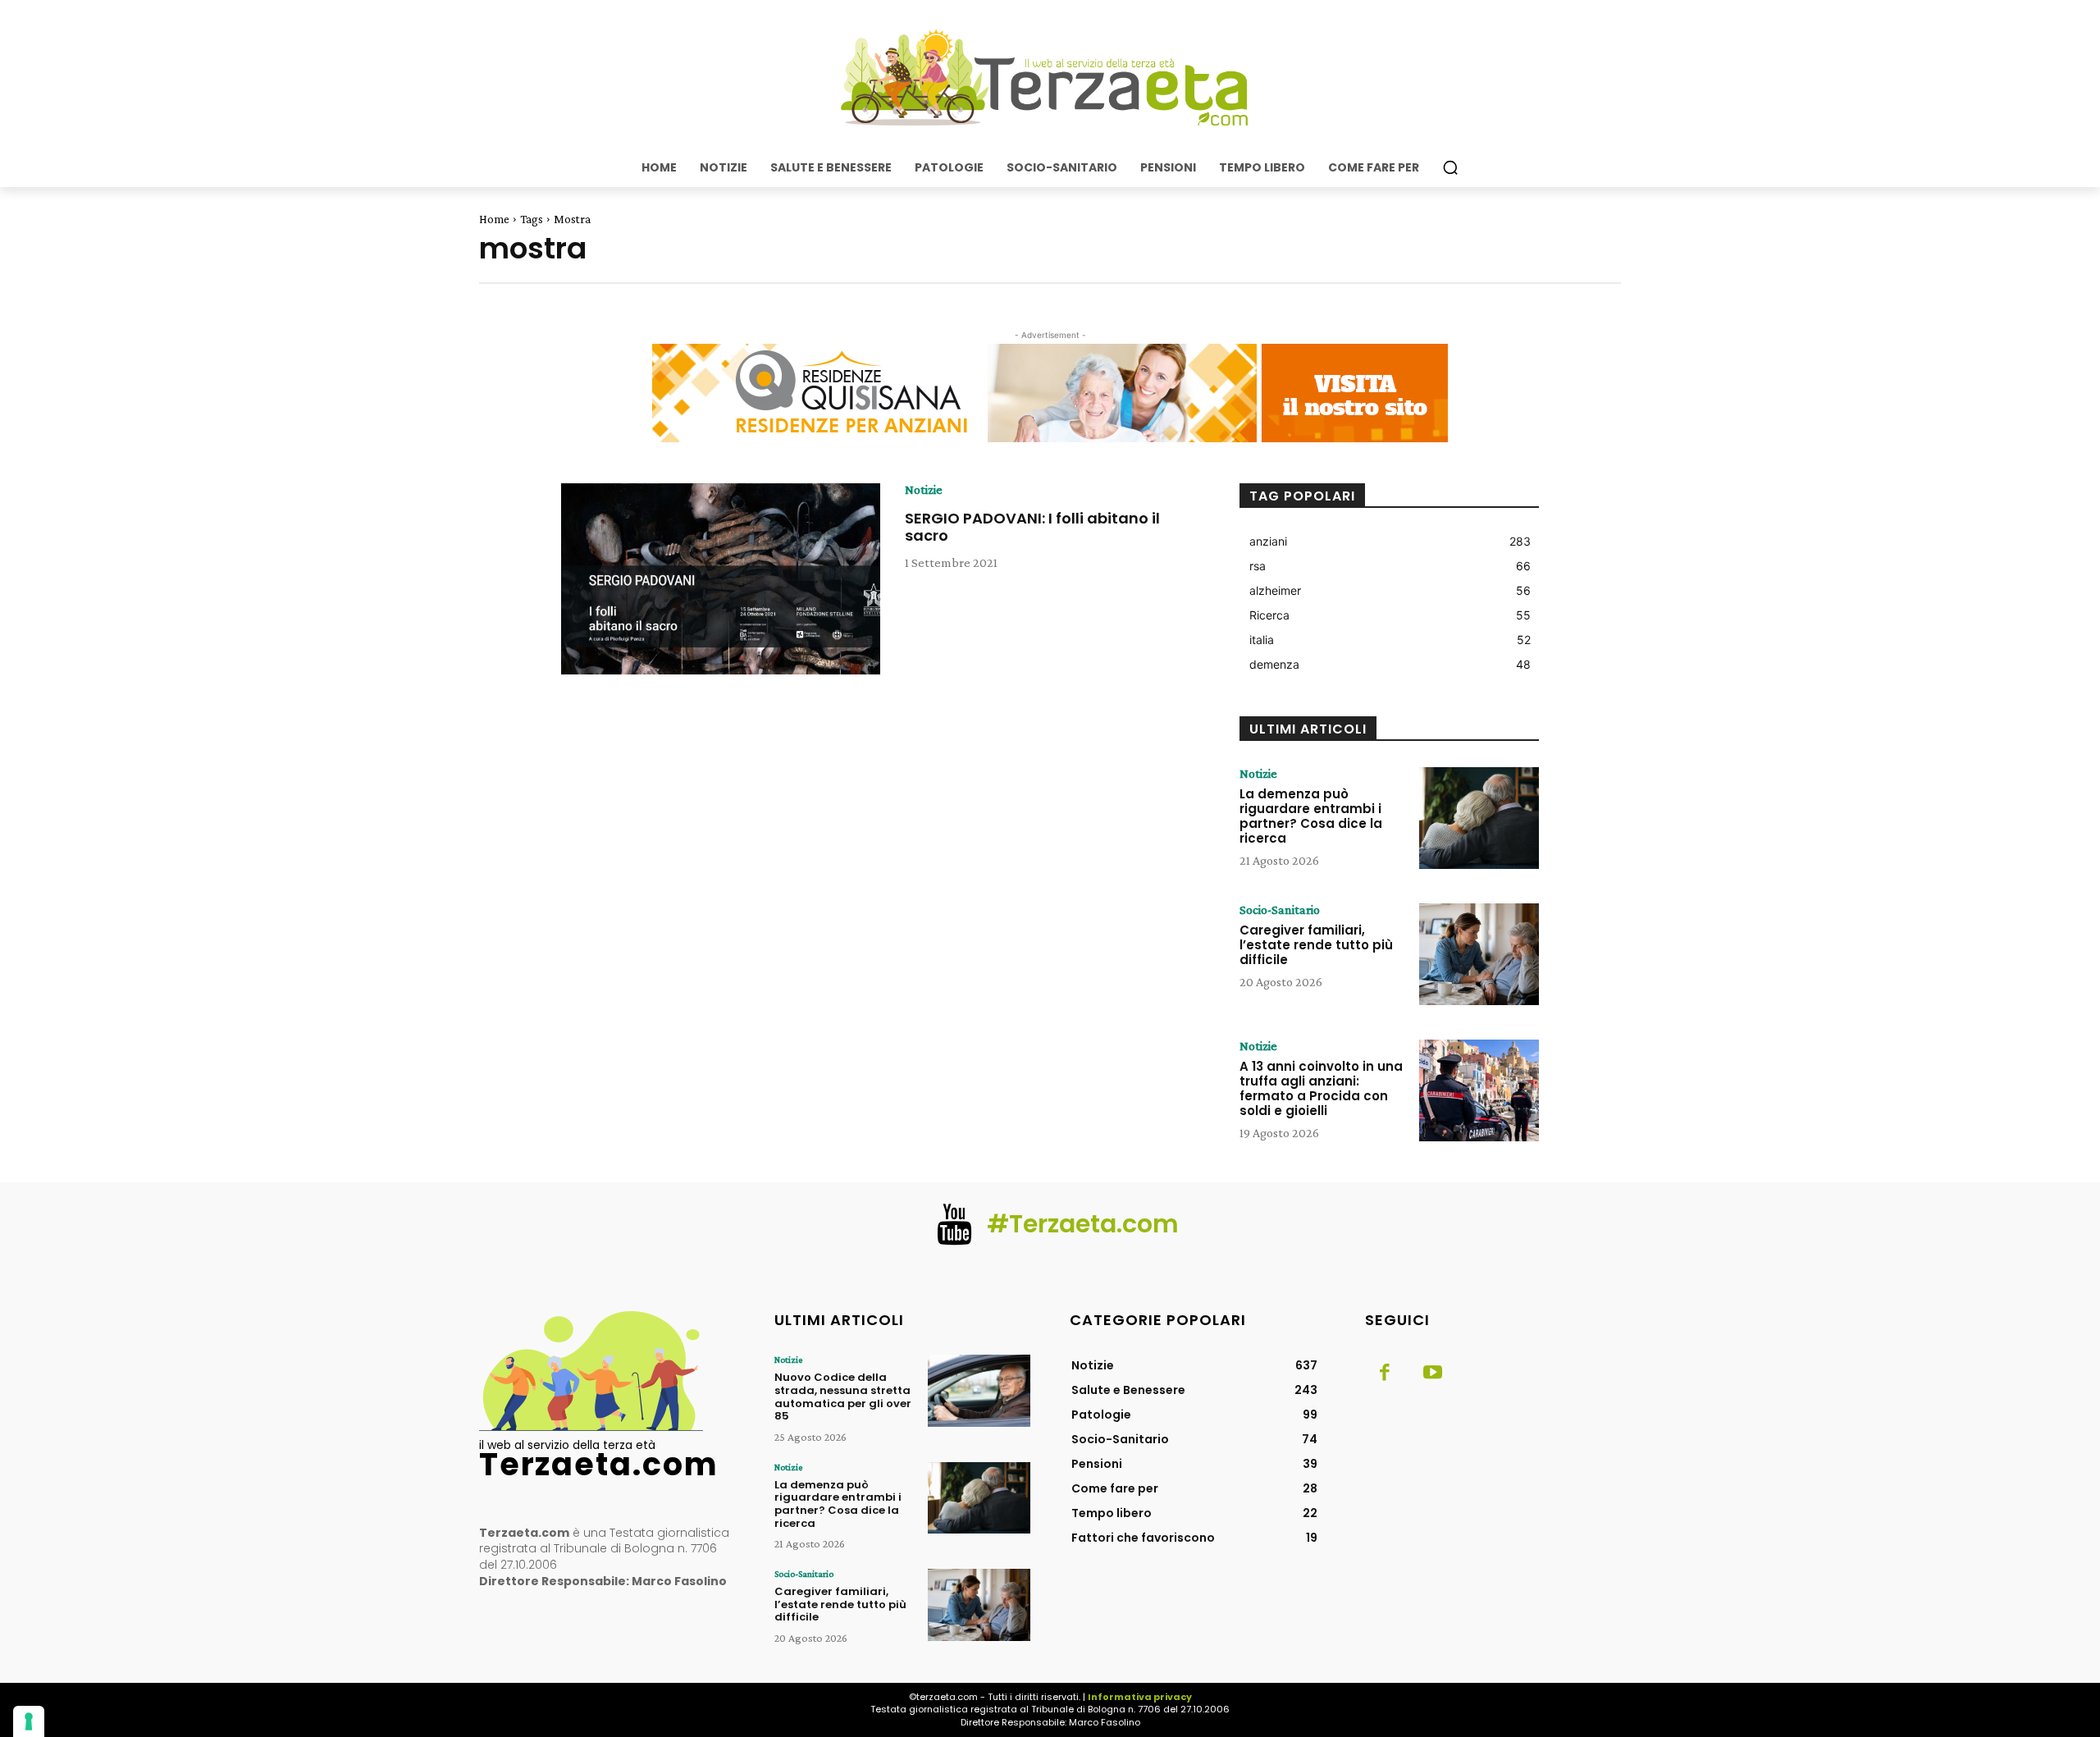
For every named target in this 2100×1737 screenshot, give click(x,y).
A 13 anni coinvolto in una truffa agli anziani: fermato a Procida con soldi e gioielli (1321, 1088)
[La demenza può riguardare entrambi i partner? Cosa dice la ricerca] (1479, 818)
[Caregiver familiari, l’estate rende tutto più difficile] (1479, 954)
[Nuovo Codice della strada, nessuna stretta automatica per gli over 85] (979, 1390)
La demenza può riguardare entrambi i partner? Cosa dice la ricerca (1311, 816)
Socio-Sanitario (1280, 910)
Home (494, 219)
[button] (1450, 167)
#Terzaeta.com (1083, 1224)
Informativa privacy (1140, 1697)
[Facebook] (1385, 1374)
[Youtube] (1432, 1374)
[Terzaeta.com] (1050, 78)
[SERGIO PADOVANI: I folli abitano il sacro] (721, 579)
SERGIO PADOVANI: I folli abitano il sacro (1032, 527)
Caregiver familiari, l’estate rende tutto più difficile (1316, 945)
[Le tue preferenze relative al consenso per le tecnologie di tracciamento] (29, 1721)
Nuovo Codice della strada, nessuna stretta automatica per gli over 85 (843, 1396)
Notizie (924, 490)
